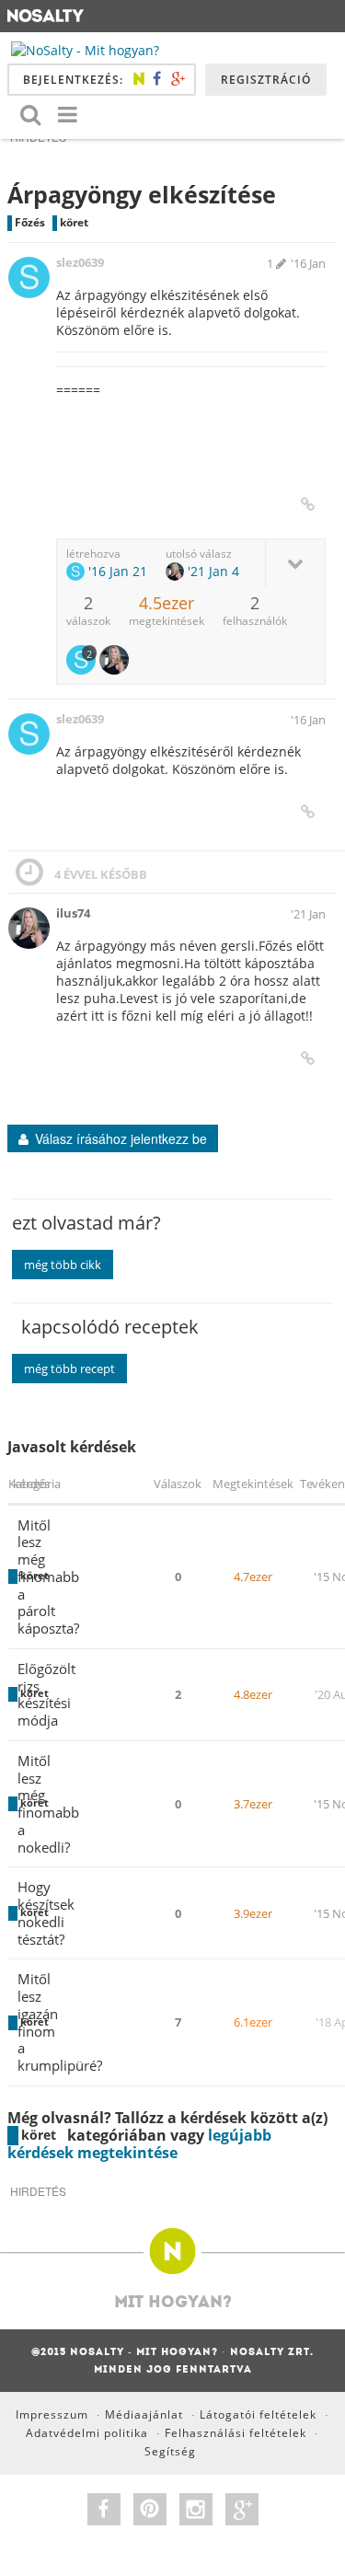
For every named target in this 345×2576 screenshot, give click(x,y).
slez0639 (80, 262)
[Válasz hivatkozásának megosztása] (308, 504)
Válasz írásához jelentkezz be (121, 1138)
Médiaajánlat (144, 2414)
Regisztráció (266, 80)
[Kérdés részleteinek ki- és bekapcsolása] (295, 563)
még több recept (69, 1369)
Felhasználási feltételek (236, 2433)
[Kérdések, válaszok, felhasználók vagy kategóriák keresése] (30, 114)
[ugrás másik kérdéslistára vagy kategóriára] (67, 114)
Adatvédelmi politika (87, 2433)
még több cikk (63, 1265)
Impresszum (52, 2414)
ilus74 (73, 913)
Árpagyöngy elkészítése (142, 194)
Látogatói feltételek (258, 2414)
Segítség (170, 2451)
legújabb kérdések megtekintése (139, 2144)
